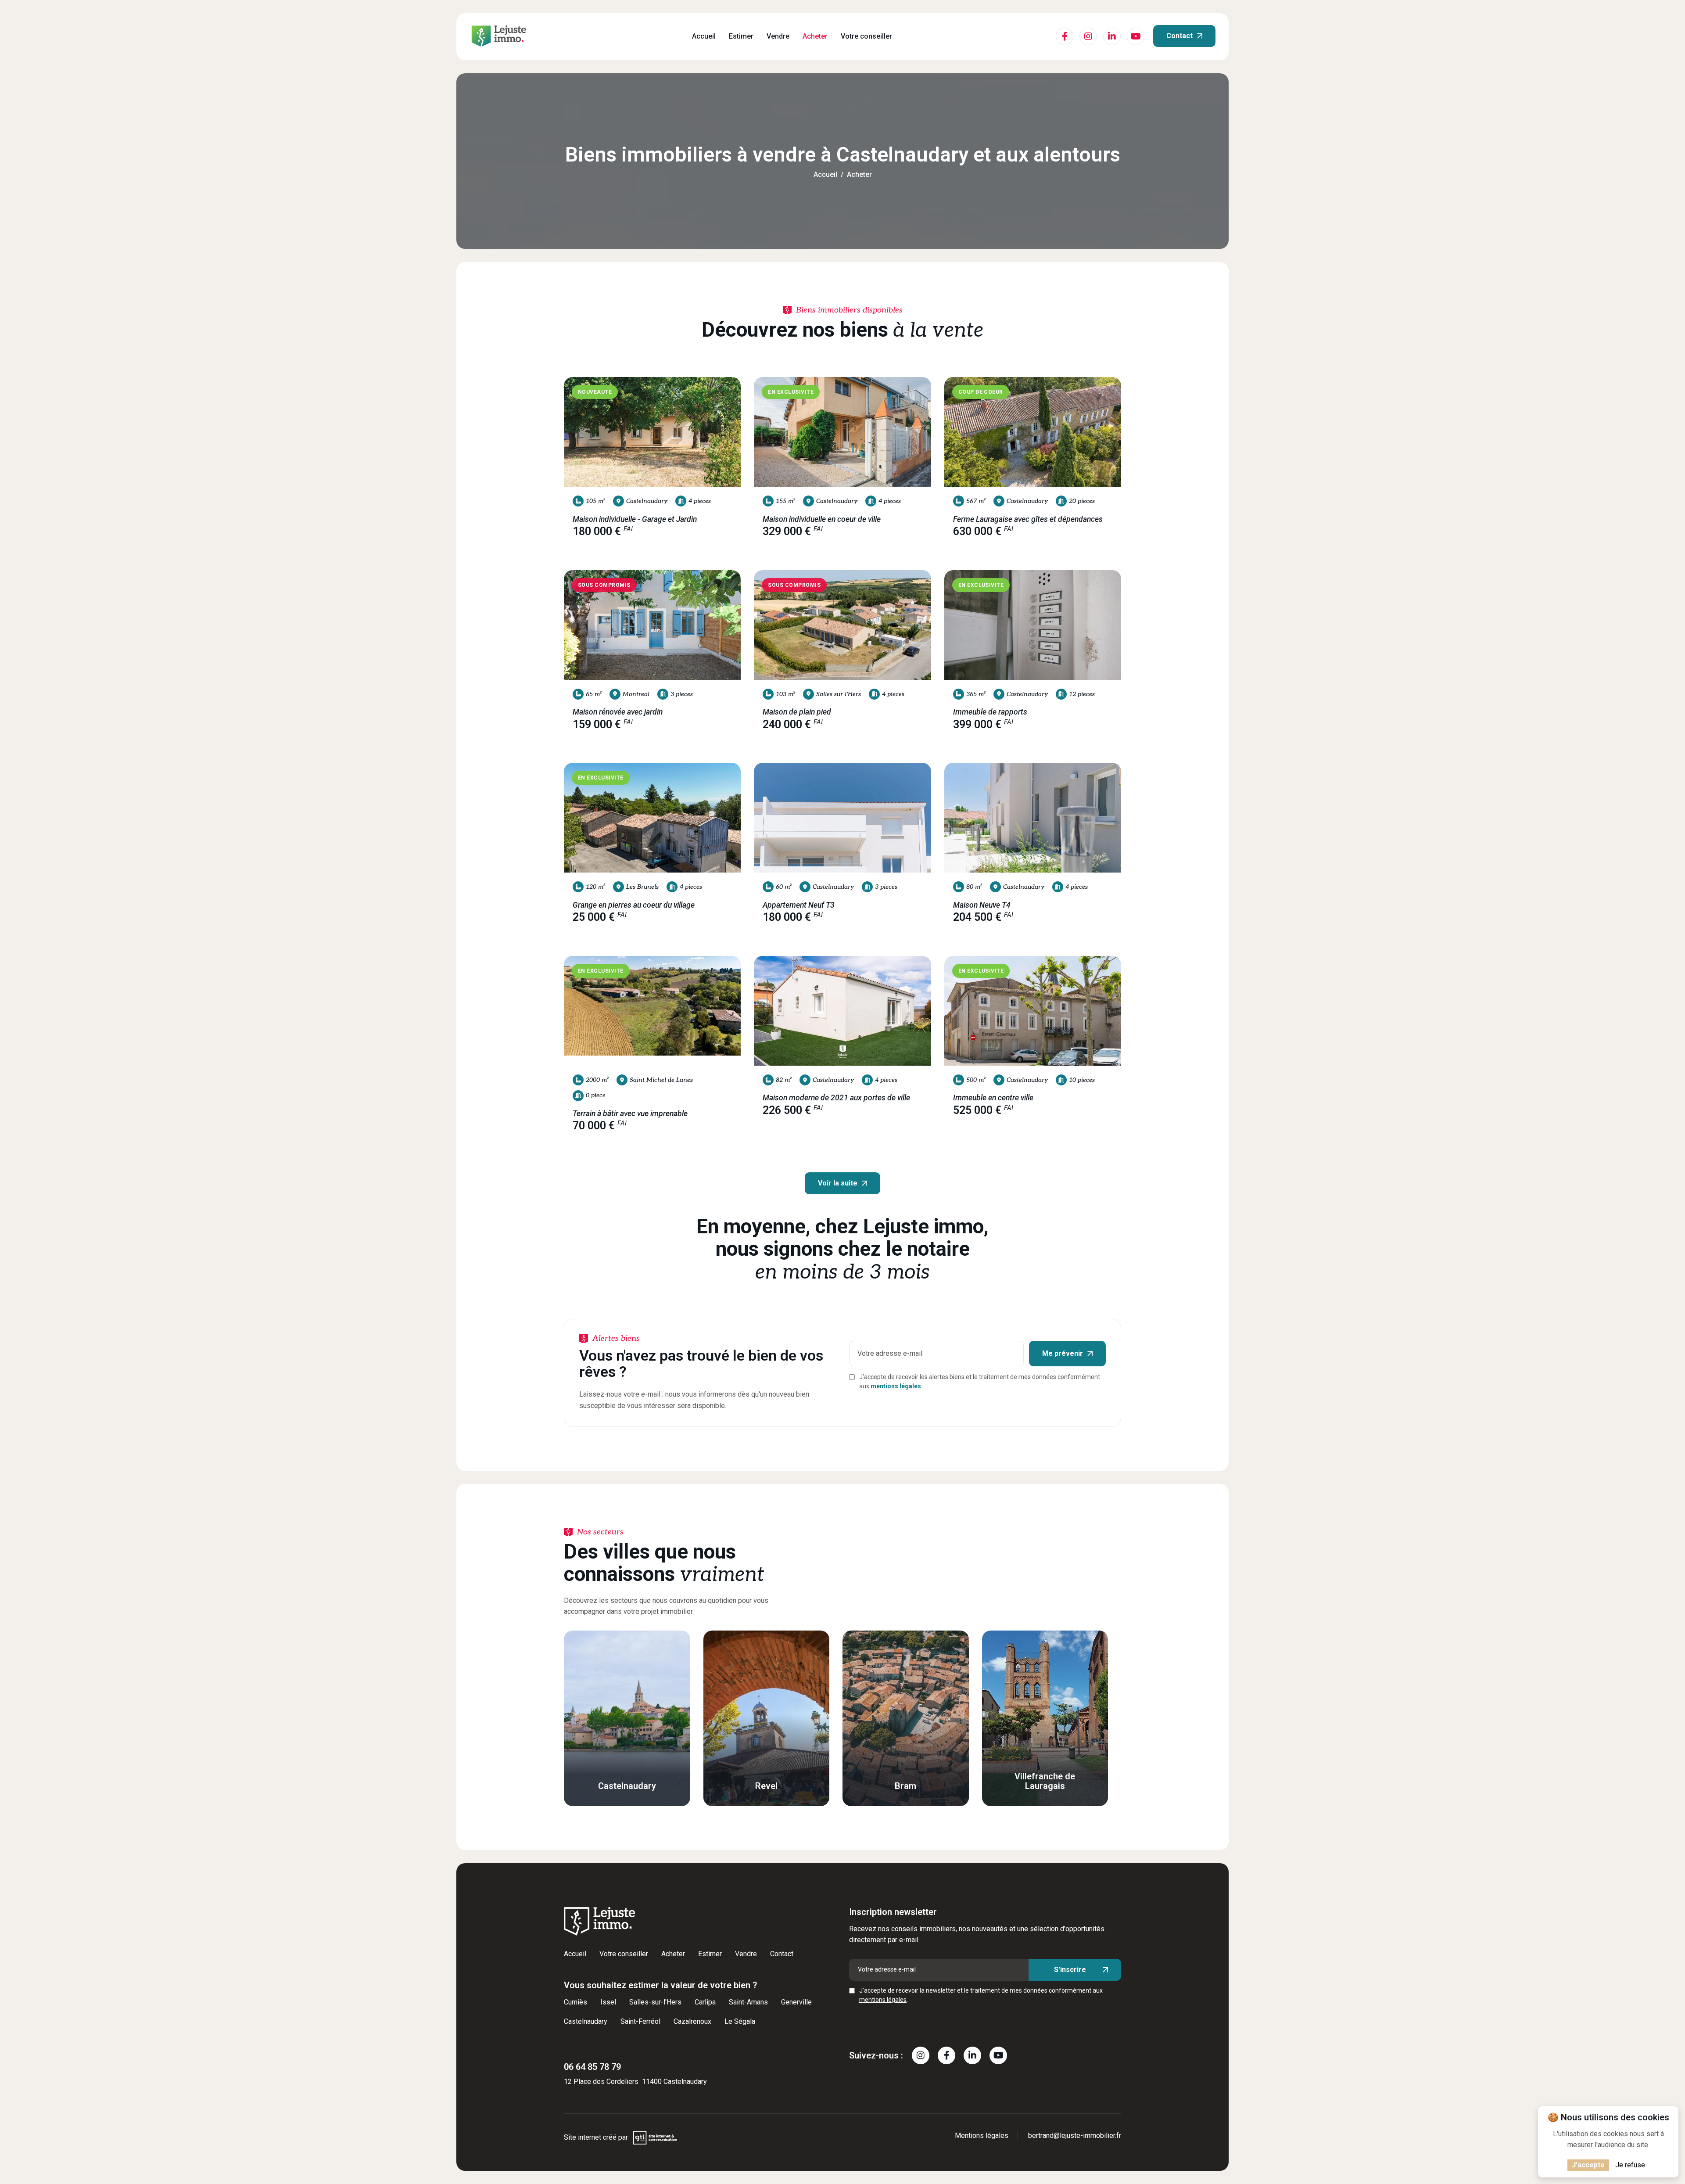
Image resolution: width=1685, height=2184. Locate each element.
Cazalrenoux (692, 2021)
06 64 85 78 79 (592, 2067)
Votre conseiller (866, 36)
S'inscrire (1070, 1970)
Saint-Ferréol (640, 2021)
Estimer (741, 36)
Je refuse (1630, 2165)
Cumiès (575, 2002)
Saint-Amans (748, 2002)
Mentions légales (982, 2136)
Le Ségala (740, 2021)
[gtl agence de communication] (655, 2137)
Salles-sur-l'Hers (655, 2002)
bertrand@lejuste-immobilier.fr (1075, 2136)
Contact (1179, 36)
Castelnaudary (586, 2021)
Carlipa (705, 2002)
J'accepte (1588, 2165)
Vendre (778, 36)
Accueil (704, 36)
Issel (608, 2002)
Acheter (815, 36)
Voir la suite (838, 1183)
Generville (796, 2002)
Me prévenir (1063, 1353)
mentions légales (896, 1386)
